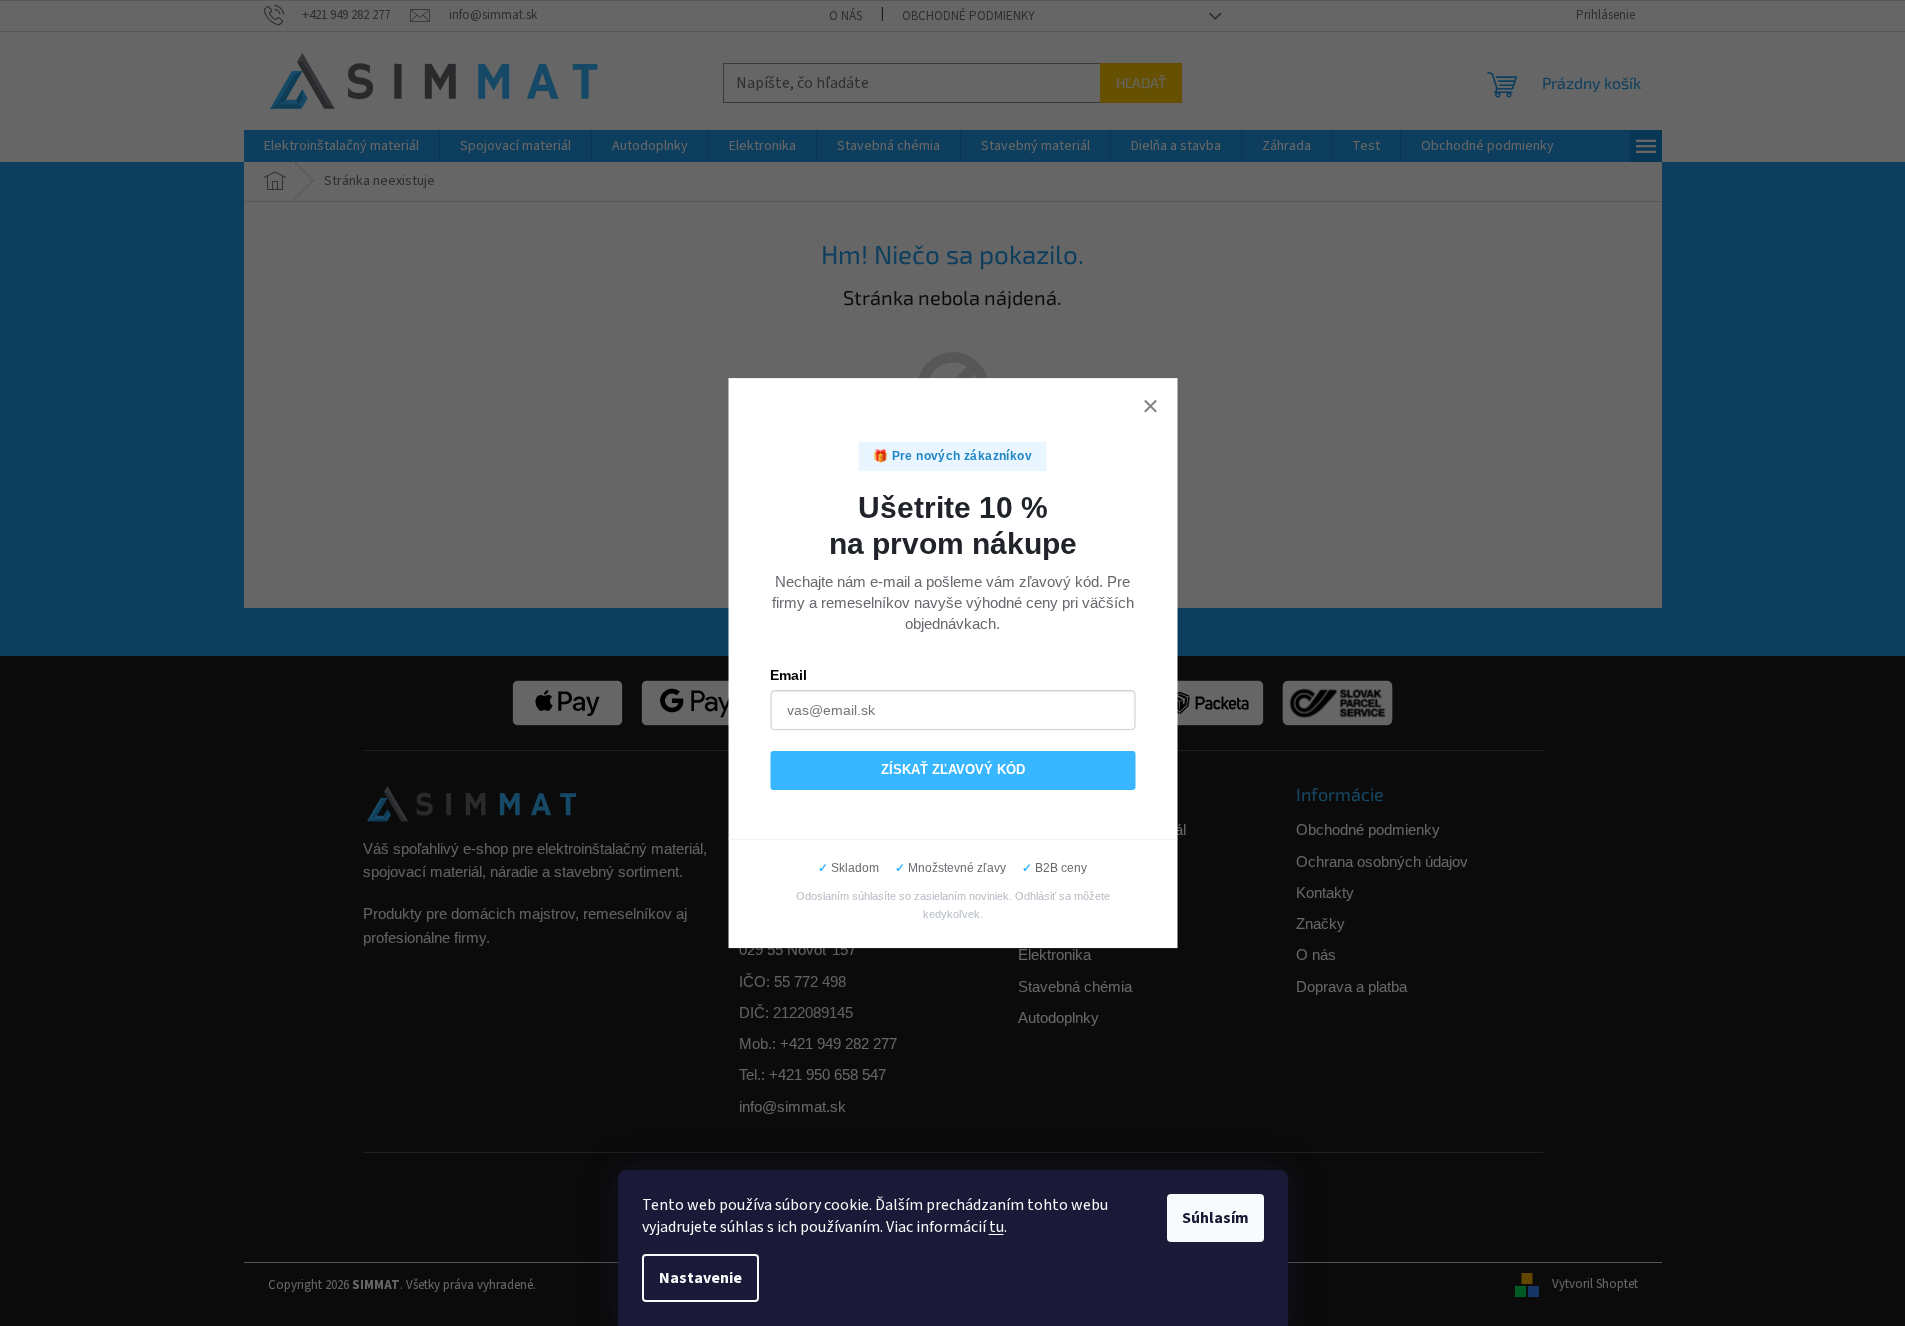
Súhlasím (1215, 1218)
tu (996, 1227)
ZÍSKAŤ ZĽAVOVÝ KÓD (952, 770)
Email (789, 674)
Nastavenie (700, 1278)
